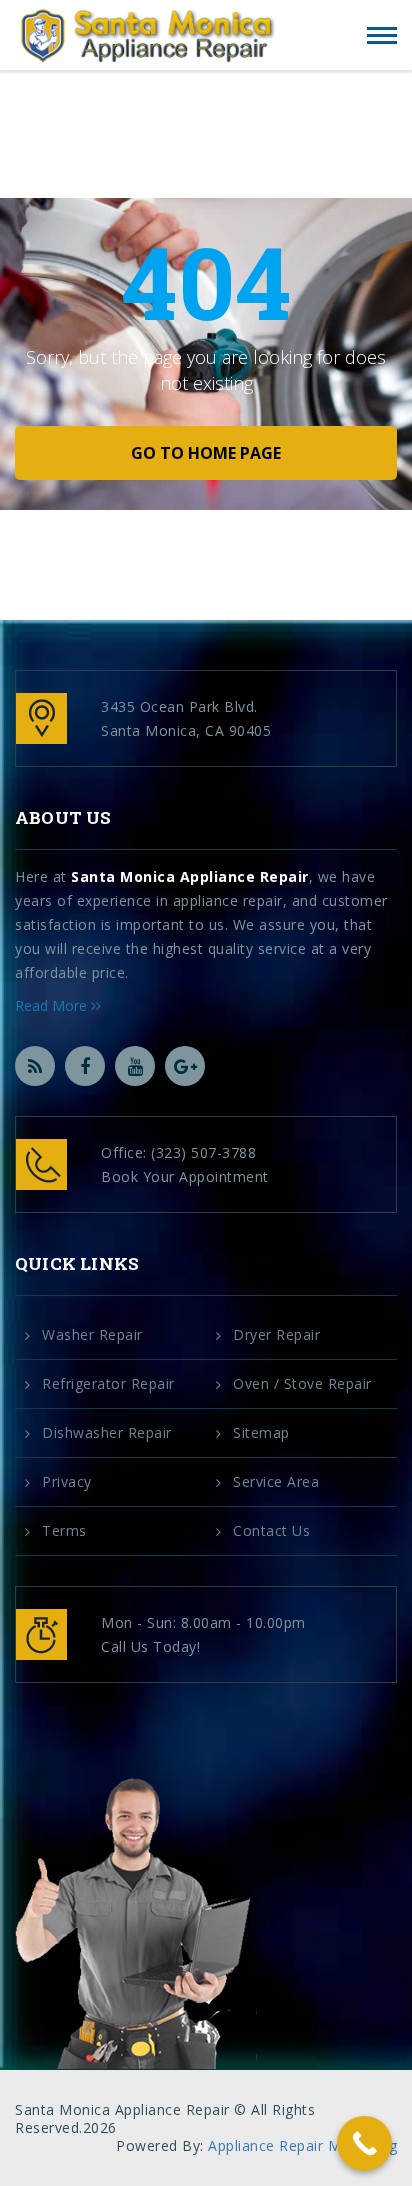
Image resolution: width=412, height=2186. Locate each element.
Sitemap (261, 1433)
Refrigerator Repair (108, 1384)
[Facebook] (85, 1066)
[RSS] (35, 1066)
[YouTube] (135, 1066)
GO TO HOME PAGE (206, 453)
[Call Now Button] (364, 2143)
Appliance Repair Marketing (302, 2145)
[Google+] (185, 1066)
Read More (53, 1005)
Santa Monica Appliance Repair (190, 876)
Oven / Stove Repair (302, 1384)
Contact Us (271, 1531)
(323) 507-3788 (203, 1152)
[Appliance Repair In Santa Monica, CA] (147, 36)
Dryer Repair (276, 1335)
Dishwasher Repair (107, 1433)
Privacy (67, 1482)
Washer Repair (92, 1335)
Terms (64, 1531)
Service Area (276, 1482)
